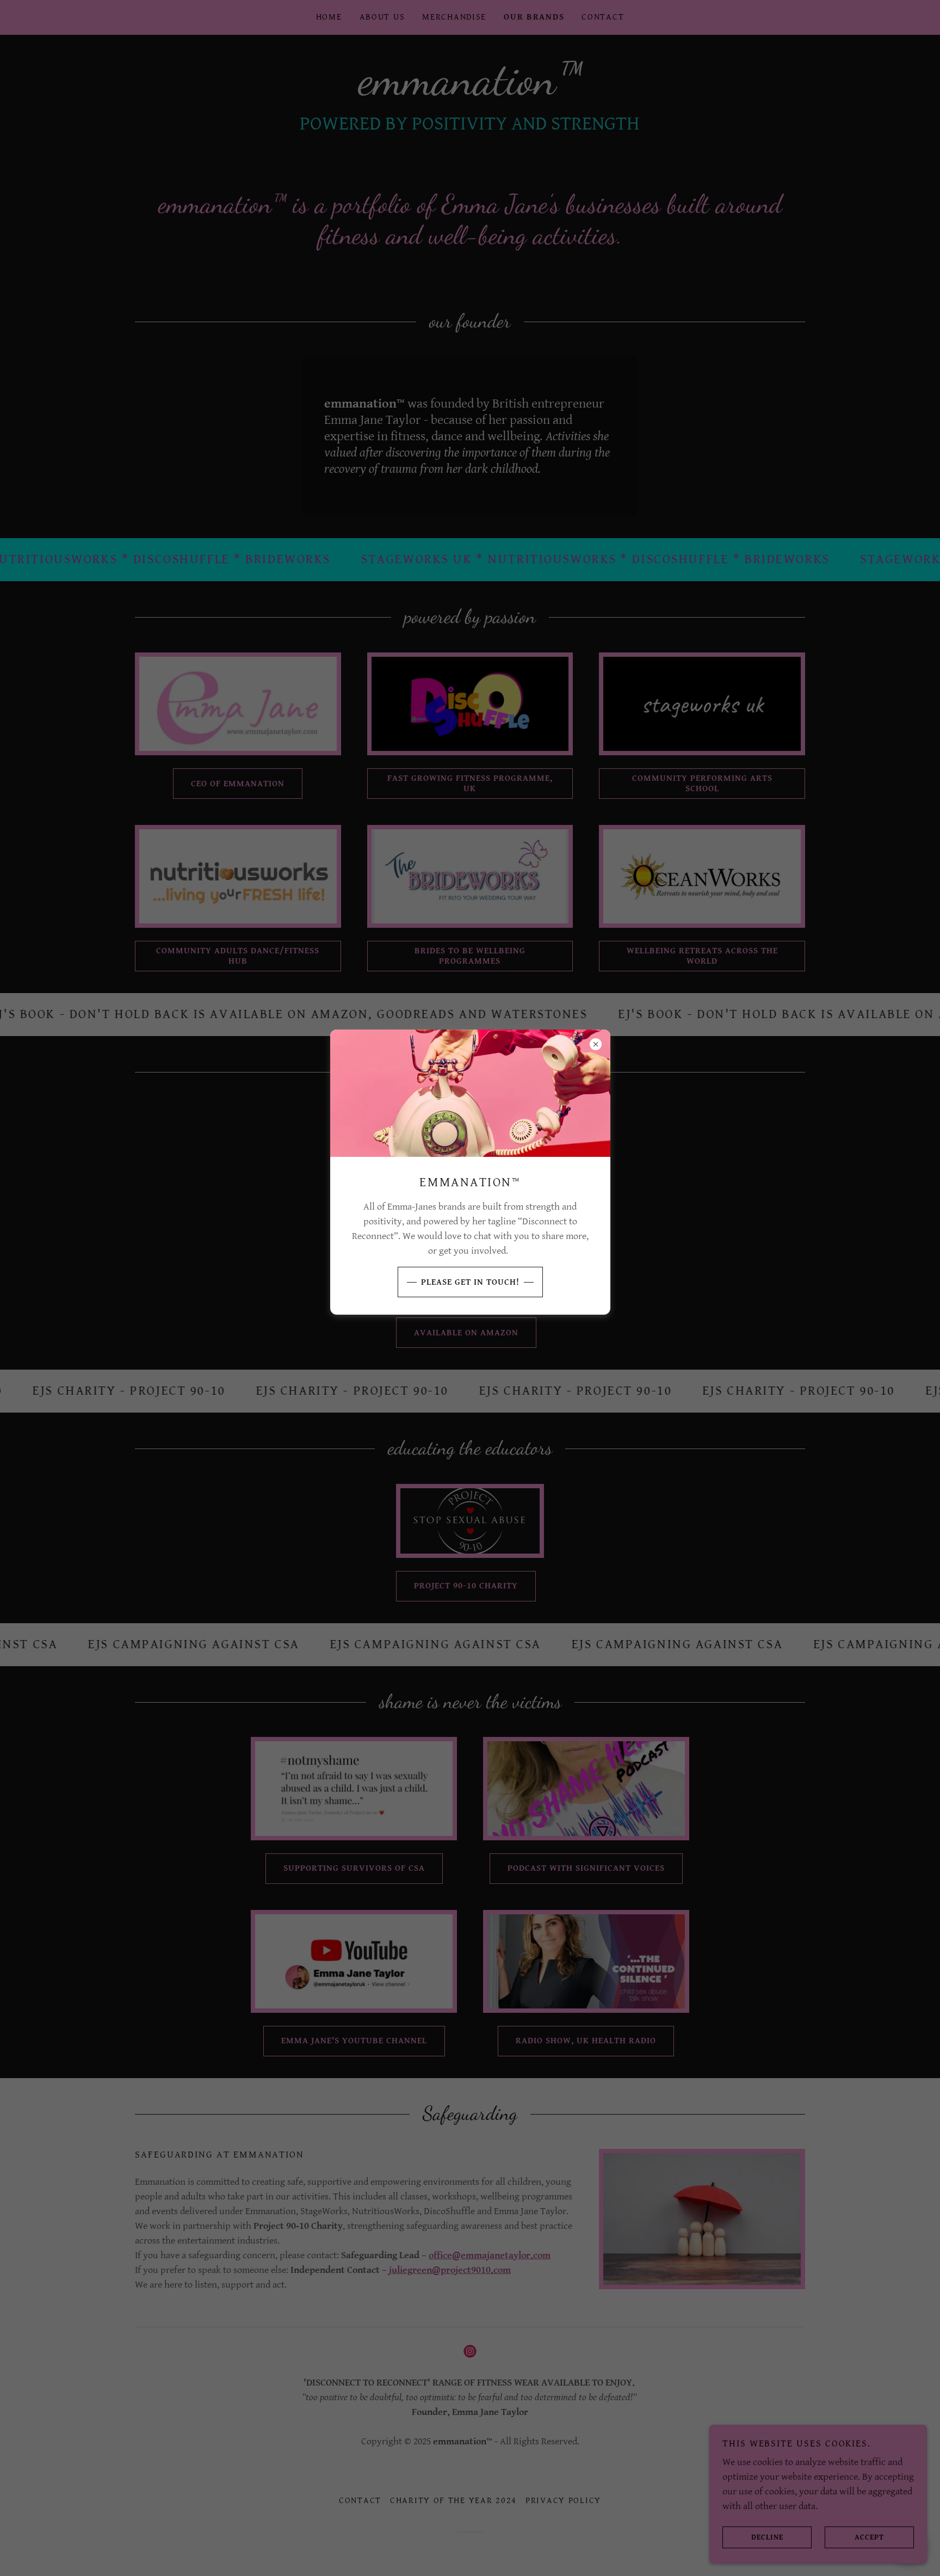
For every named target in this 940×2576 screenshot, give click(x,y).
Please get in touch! (470, 1282)
